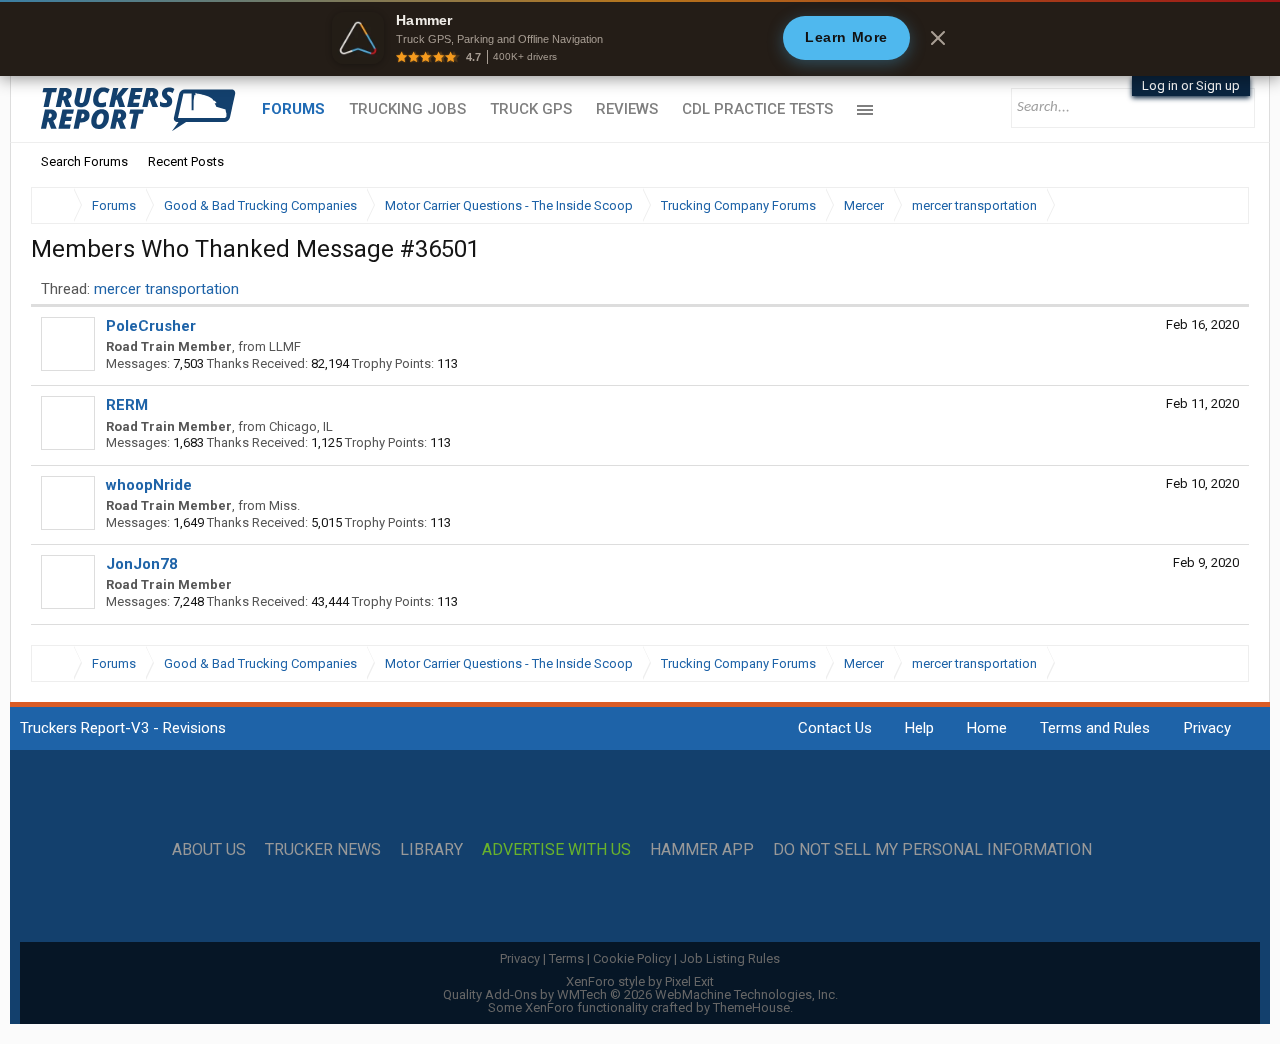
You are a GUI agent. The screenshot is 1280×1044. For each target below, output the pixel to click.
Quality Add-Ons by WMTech (640, 994)
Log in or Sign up (1191, 85)
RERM (127, 405)
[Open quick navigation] (1220, 205)
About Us (209, 850)
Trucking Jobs (407, 109)
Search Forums (84, 161)
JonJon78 (142, 564)
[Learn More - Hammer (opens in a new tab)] (640, 38)
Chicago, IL (301, 426)
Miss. (284, 505)
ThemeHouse (751, 1007)
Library (431, 850)
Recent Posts (186, 161)
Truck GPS (531, 109)
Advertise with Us (556, 850)
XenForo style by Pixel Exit (640, 981)
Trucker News (323, 850)
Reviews (627, 109)
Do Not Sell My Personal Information (932, 850)
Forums (293, 109)
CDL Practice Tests (757, 109)
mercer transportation (166, 289)
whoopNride (149, 485)
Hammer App (702, 850)
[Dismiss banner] (938, 38)
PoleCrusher (151, 326)
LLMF (285, 346)
